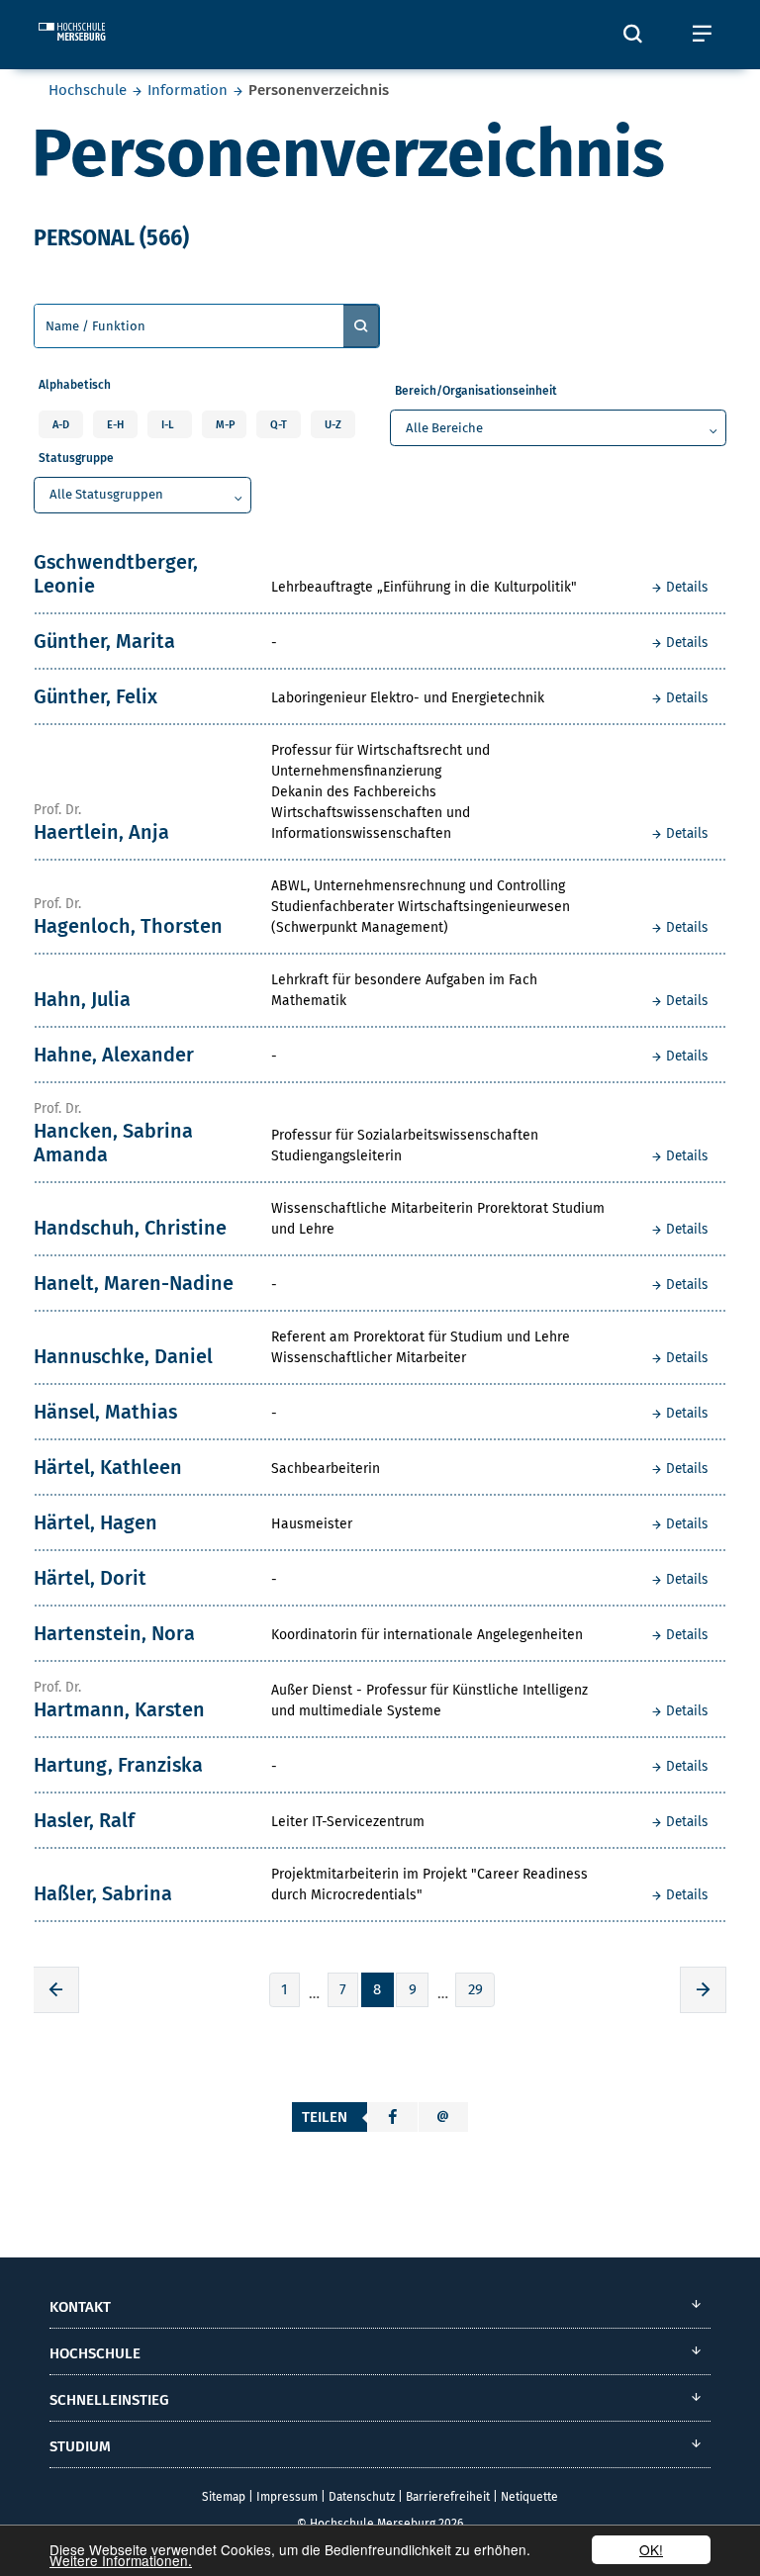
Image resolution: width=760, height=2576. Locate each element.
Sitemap (224, 2497)
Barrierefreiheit (448, 2497)
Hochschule (88, 90)
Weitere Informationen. (121, 2560)
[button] (393, 2117)
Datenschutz (362, 2497)
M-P (226, 425)
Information (188, 90)
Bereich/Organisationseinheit (476, 391)
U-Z (333, 425)
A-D (61, 425)
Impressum (287, 2497)
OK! (651, 2549)
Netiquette (529, 2497)
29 (475, 1989)
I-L (168, 425)
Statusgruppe (76, 458)
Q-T (279, 425)
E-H (115, 425)
